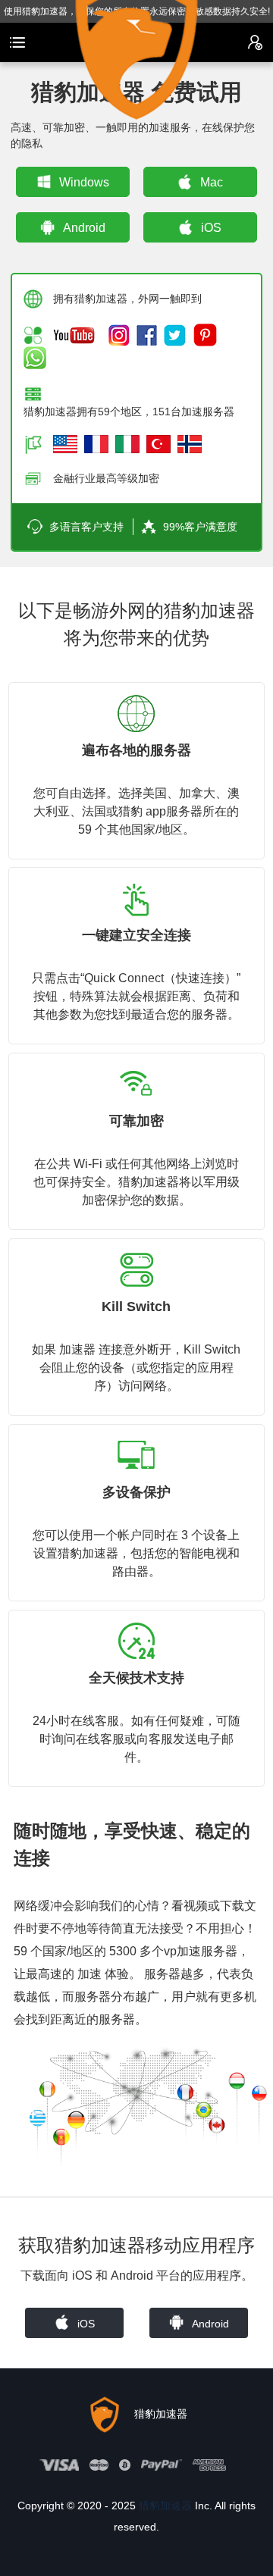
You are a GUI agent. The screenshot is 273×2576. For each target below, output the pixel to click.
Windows (84, 182)
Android (84, 228)
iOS (211, 228)
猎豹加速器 (165, 2506)
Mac (212, 182)
